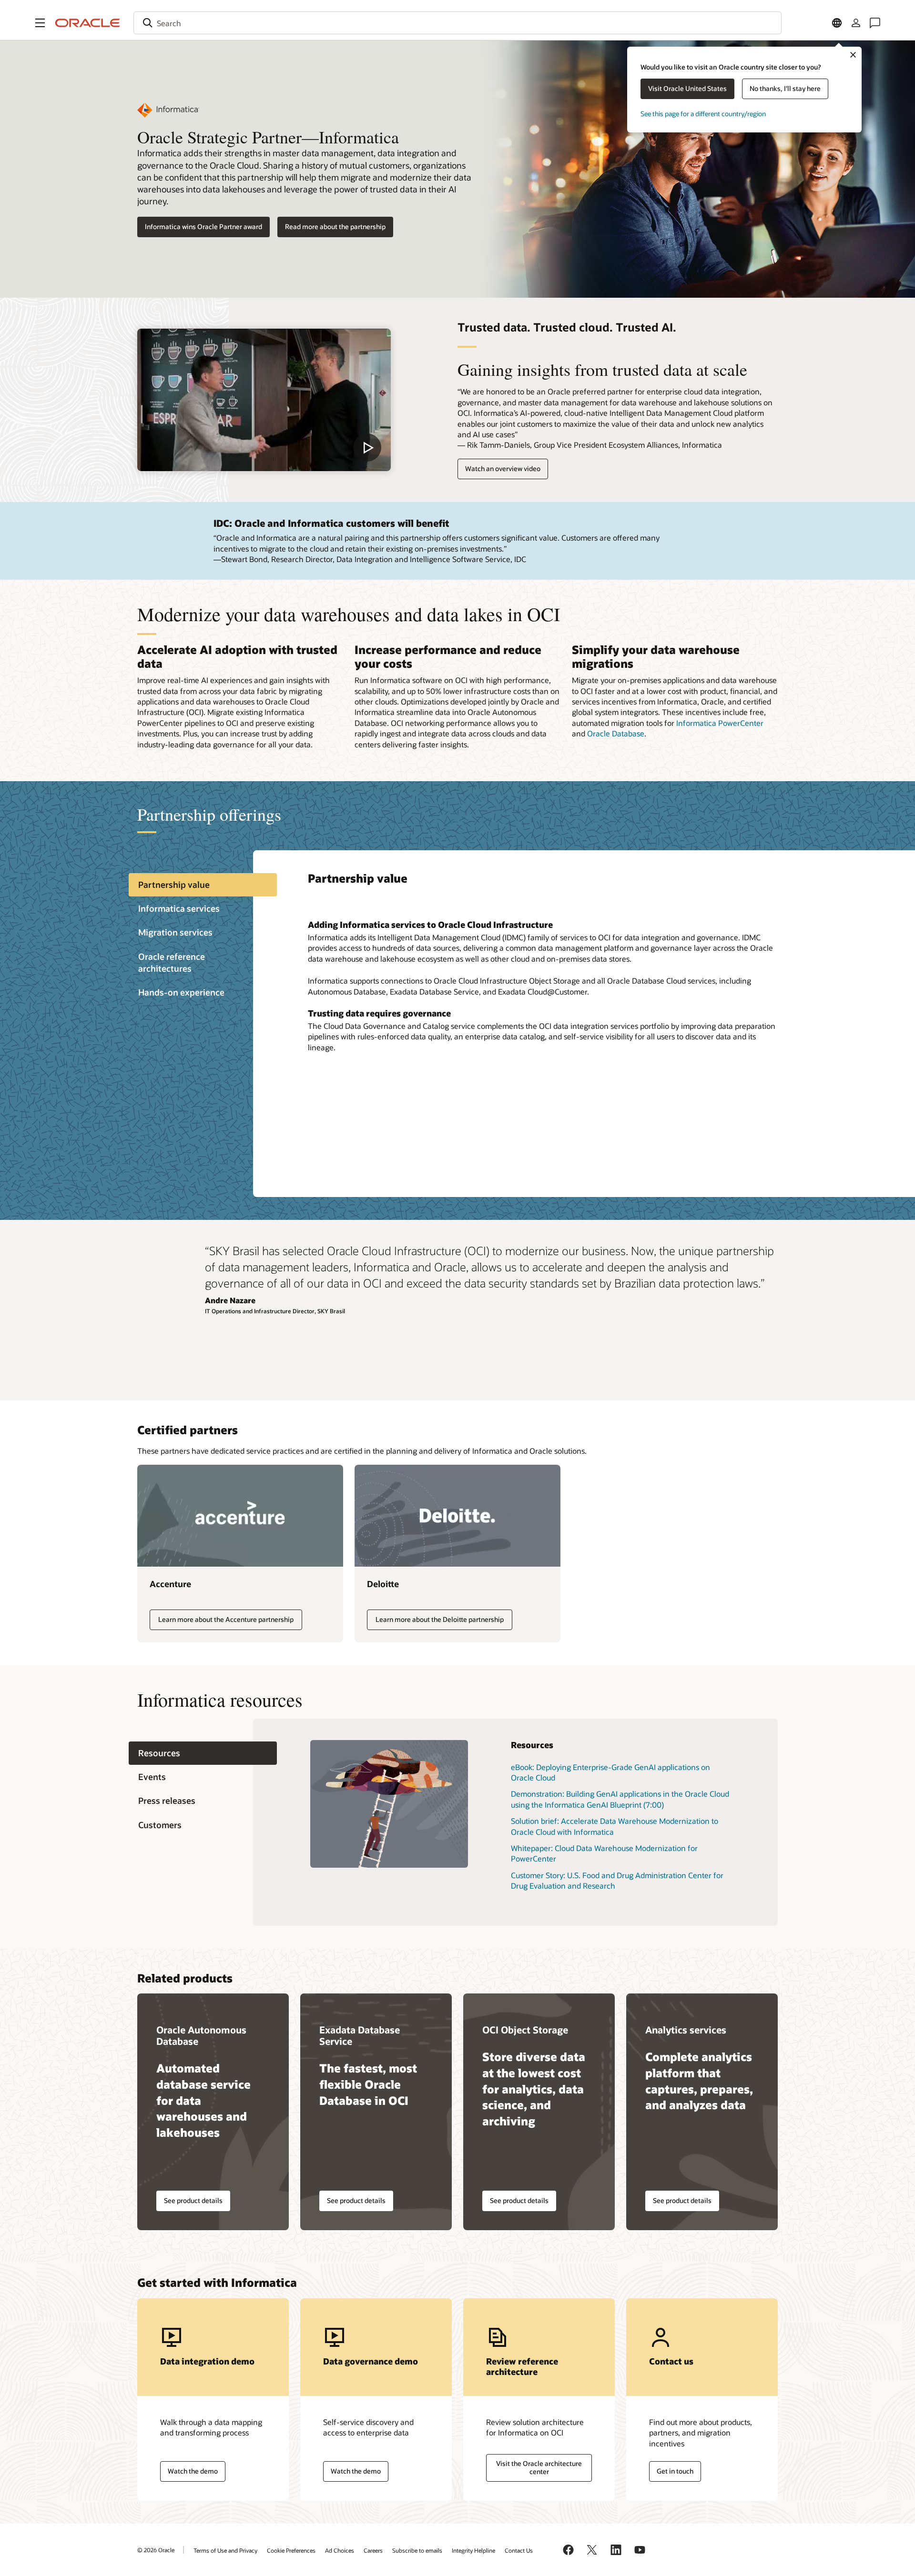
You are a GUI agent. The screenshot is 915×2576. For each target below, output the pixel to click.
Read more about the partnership (335, 226)
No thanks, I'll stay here (785, 88)
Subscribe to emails (417, 2550)
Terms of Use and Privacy (225, 2550)
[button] (40, 23)
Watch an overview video (503, 468)
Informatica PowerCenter (720, 723)
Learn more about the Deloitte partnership (440, 1619)
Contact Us (519, 2550)
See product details (193, 2200)
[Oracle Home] (88, 23)
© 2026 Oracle (156, 2550)
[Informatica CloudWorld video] (264, 400)
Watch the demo (193, 2471)
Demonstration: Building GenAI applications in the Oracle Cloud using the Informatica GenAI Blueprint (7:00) (620, 1799)
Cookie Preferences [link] (291, 2550)
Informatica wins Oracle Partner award (203, 226)
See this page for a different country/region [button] (703, 114)
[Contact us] (875, 23)
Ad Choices (340, 2550)
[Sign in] (856, 23)
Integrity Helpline (473, 2550)
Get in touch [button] (675, 2471)
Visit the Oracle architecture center (539, 2467)
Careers (373, 2550)
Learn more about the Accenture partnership (226, 1619)
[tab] (203, 885)
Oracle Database (616, 733)
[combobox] (457, 23)
